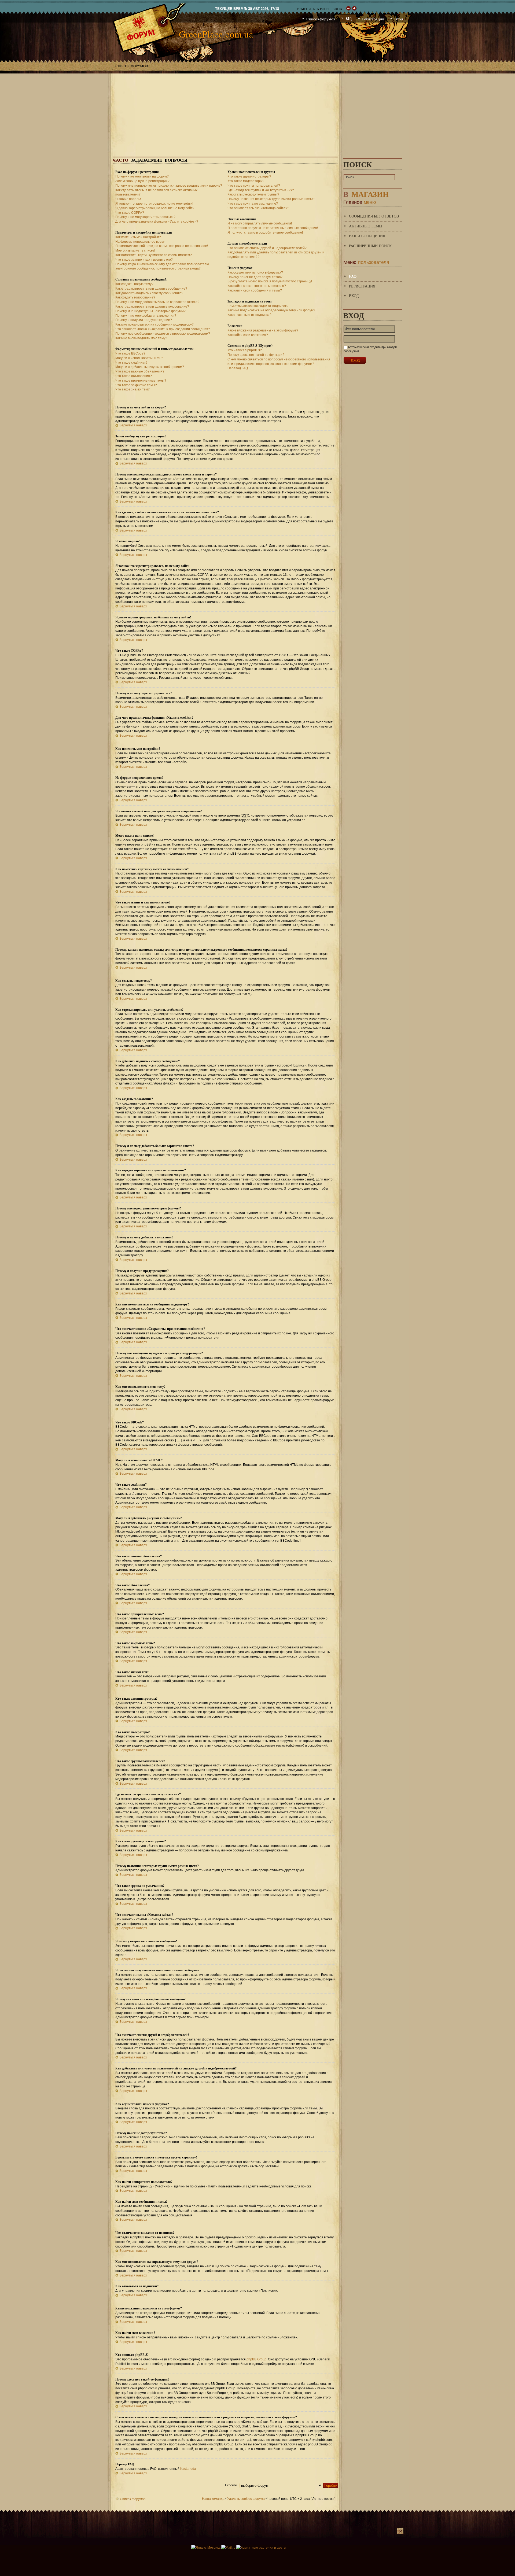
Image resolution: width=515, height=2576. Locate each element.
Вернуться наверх (133, 425)
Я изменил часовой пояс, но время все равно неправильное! (162, 246)
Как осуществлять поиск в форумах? (255, 272)
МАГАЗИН (366, 193)
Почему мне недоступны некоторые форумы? (150, 311)
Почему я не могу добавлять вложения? (146, 316)
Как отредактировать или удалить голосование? (152, 307)
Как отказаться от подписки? (249, 315)
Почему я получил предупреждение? (144, 320)
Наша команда (213, 2499)
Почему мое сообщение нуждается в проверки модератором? (163, 334)
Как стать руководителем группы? (253, 194)
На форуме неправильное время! (141, 242)
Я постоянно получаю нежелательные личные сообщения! (273, 228)
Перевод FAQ (238, 368)
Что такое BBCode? (130, 353)
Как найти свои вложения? (248, 335)
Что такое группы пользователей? (254, 186)
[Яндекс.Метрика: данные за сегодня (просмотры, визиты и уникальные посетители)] (206, 2548)
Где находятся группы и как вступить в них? (261, 190)
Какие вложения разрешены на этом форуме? (263, 330)
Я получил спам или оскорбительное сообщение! (265, 232)
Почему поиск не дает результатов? (255, 277)
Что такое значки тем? (133, 389)
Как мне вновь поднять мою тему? (141, 338)
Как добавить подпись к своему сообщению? (149, 293)
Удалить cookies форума (246, 2499)
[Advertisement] (257, 111)
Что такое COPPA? (130, 213)
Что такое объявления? (134, 376)
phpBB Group (256, 2359)
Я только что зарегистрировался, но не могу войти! (154, 204)
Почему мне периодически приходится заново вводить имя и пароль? (169, 186)
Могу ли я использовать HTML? (139, 358)
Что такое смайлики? (131, 363)
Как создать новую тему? (134, 284)
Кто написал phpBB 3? (245, 350)
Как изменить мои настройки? (138, 237)
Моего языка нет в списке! (135, 250)
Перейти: (231, 2485)
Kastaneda (188, 2469)
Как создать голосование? (135, 297)
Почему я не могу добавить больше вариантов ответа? (157, 302)
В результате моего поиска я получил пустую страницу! (270, 281)
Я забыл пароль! (128, 199)
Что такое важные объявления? (140, 371)
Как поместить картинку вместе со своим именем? (154, 255)
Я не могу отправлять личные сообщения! (260, 223)
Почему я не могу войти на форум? (142, 176)
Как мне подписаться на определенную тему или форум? (271, 310)
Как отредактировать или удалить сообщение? (151, 289)
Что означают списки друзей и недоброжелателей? (267, 248)
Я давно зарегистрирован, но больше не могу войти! (155, 208)
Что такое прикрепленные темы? (141, 381)
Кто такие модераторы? (246, 181)
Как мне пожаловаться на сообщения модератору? (154, 324)
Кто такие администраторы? (249, 176)
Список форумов (132, 66)
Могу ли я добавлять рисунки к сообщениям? (150, 367)
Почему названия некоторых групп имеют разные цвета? (271, 199)
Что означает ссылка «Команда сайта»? (258, 208)
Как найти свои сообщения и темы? (255, 290)
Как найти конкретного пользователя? (257, 286)
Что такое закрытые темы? (136, 385)
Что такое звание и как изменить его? (144, 260)
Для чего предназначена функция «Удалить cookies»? (157, 222)
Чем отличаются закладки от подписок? (258, 306)
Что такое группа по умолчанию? (253, 204)
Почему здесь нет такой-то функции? (256, 355)
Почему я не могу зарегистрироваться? (145, 217)
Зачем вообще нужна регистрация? (142, 181)
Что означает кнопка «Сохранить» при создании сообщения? (163, 329)
